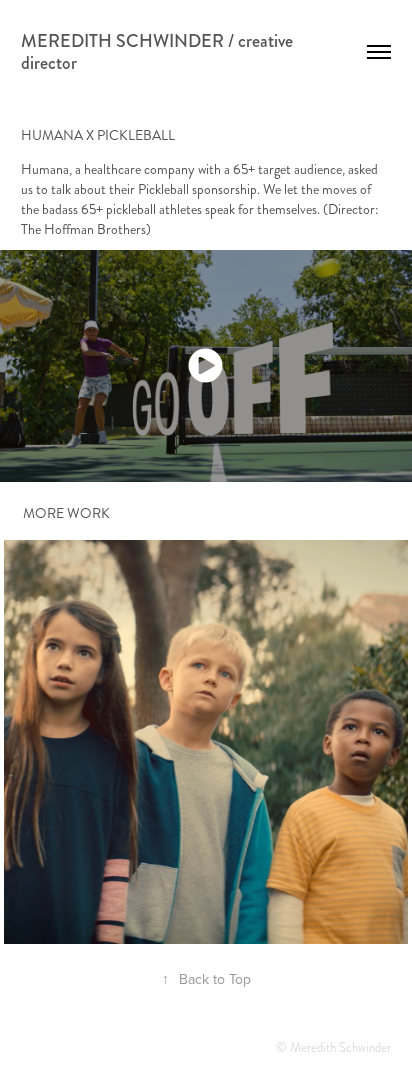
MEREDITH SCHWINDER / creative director (159, 52)
